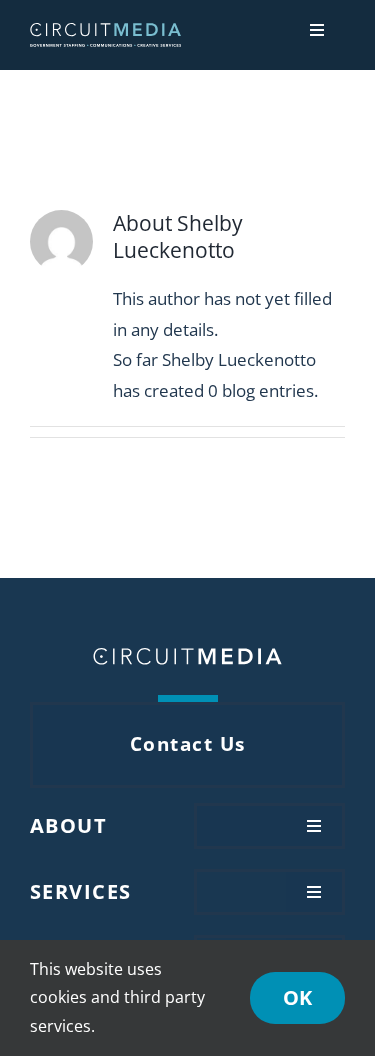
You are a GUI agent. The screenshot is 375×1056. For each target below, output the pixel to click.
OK (297, 997)
